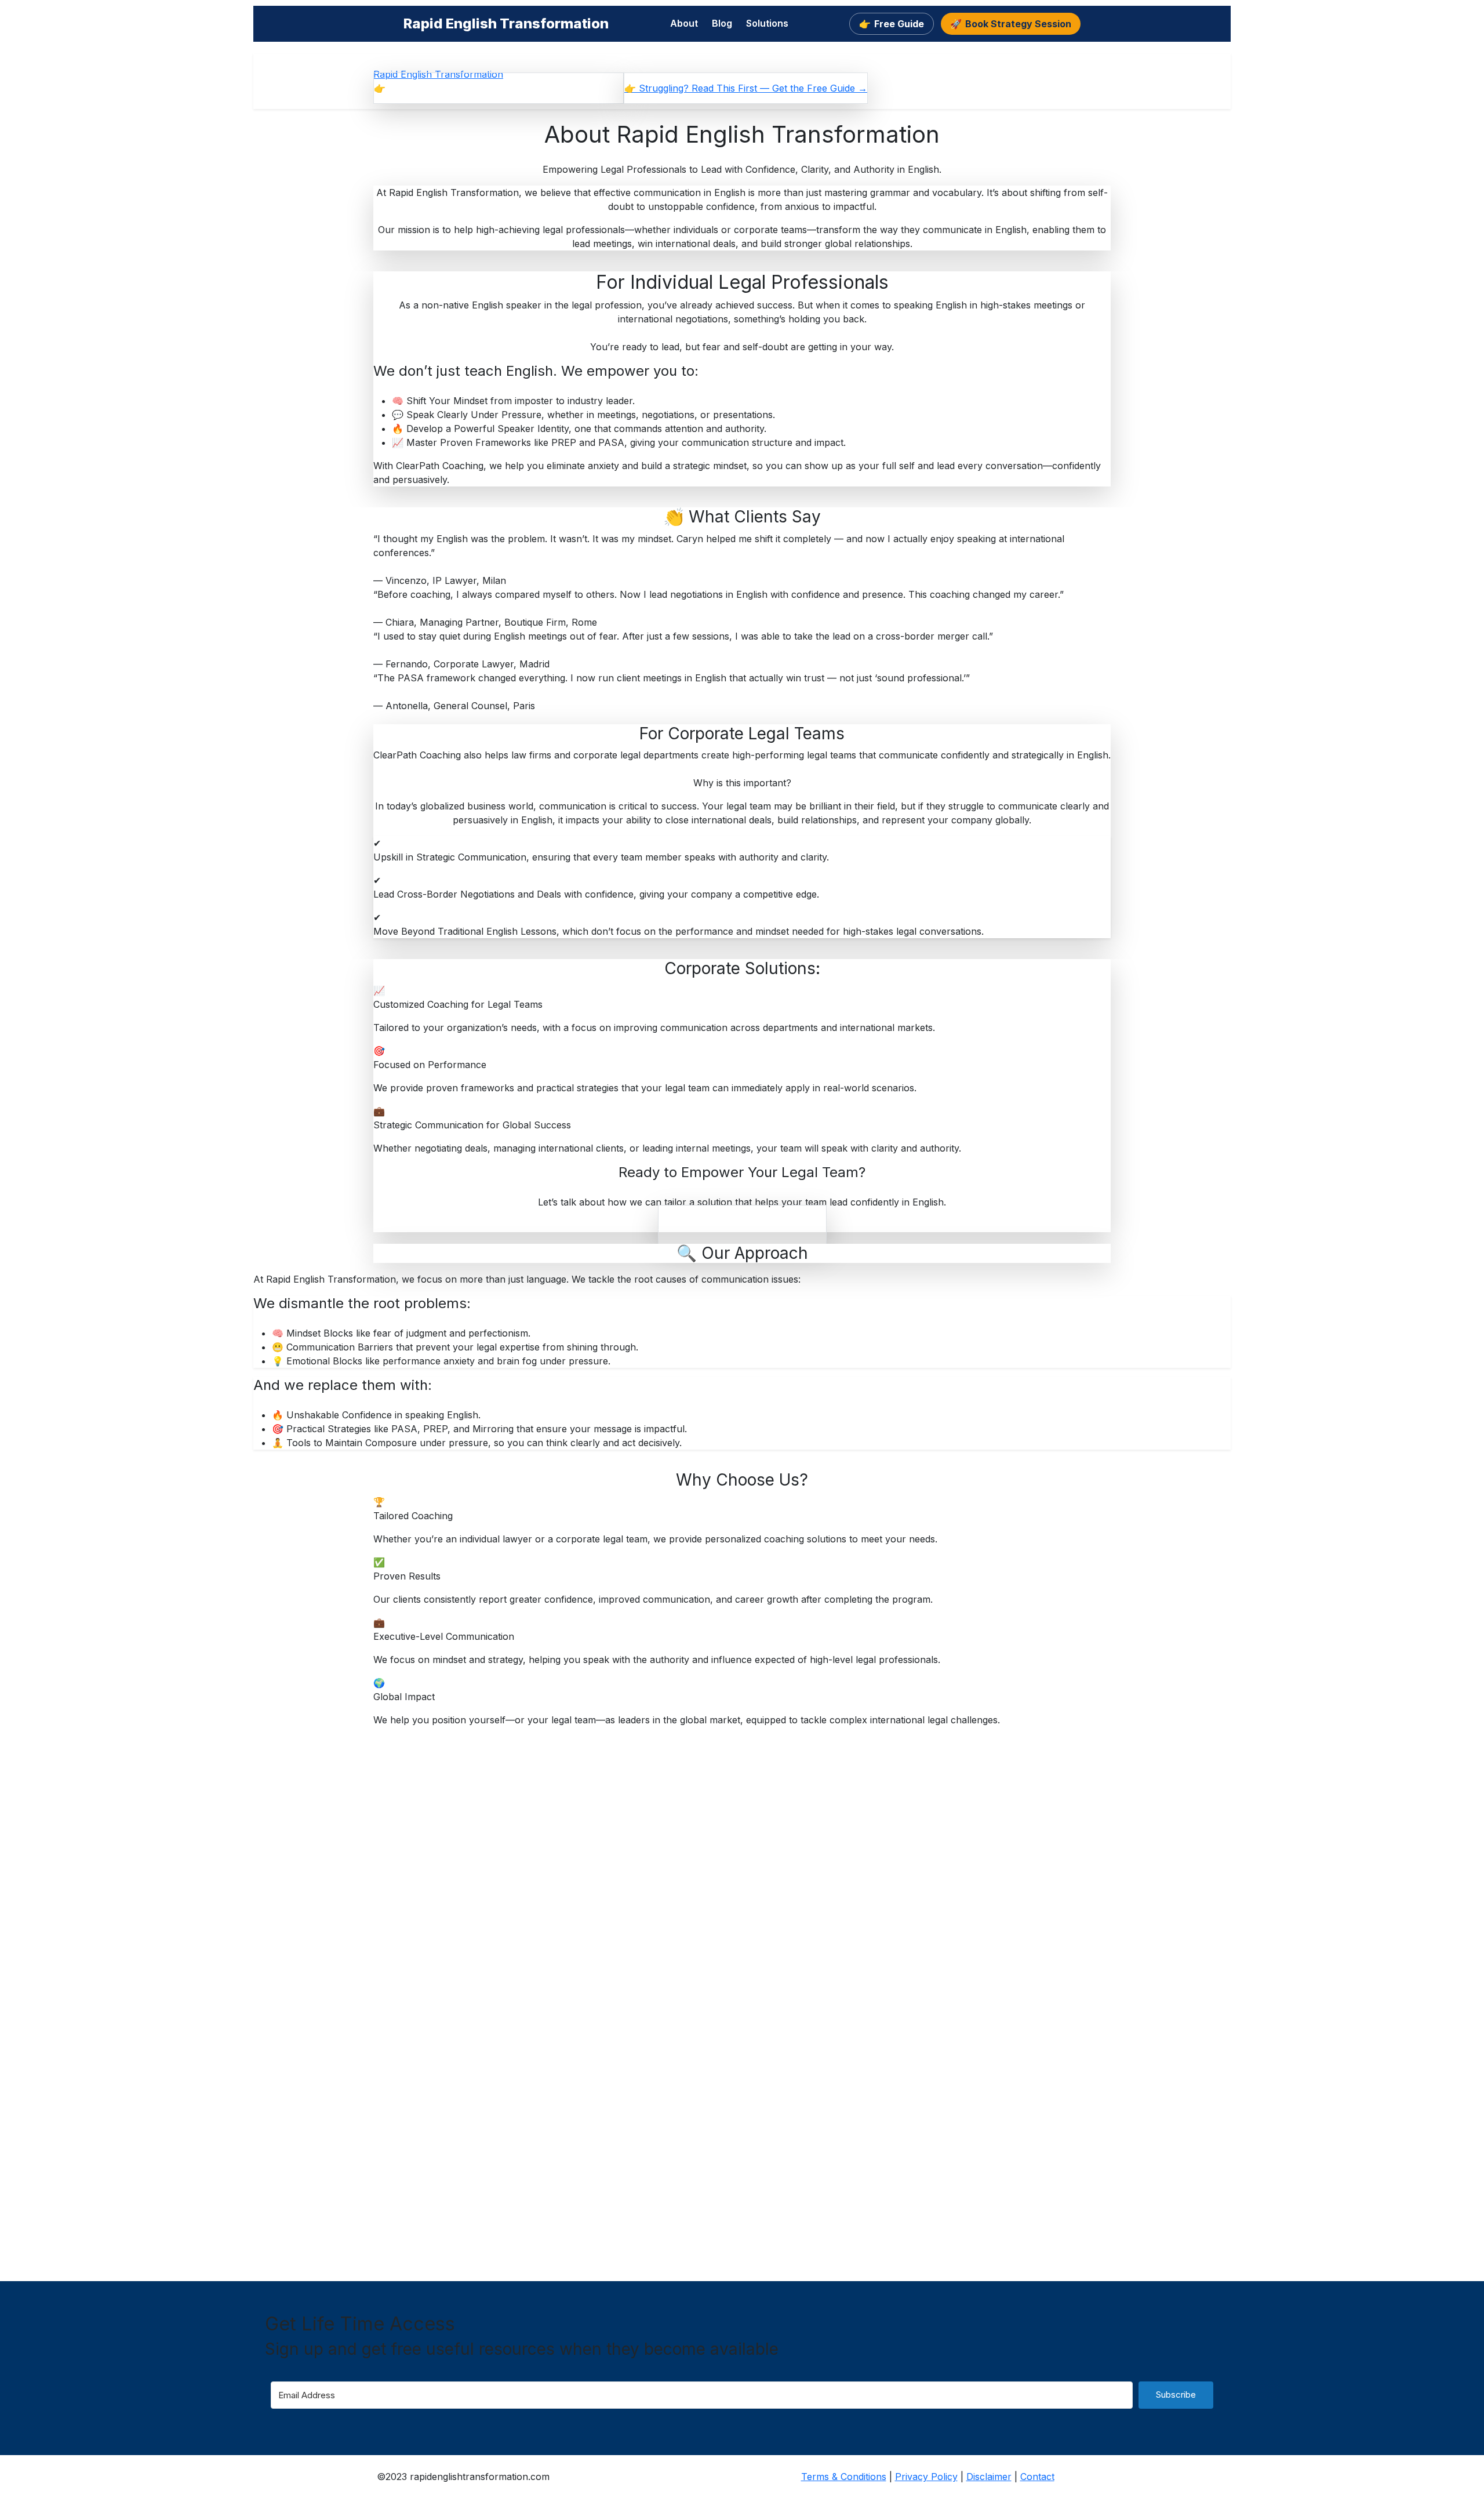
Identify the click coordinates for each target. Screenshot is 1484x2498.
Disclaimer (989, 2477)
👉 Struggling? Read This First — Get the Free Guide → (746, 88)
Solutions (767, 23)
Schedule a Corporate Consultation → (742, 1225)
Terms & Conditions (844, 2477)
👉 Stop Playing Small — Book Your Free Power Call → (499, 88)
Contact (1037, 2477)
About (684, 23)
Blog (722, 23)
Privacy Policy (926, 2477)
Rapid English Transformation (506, 23)
